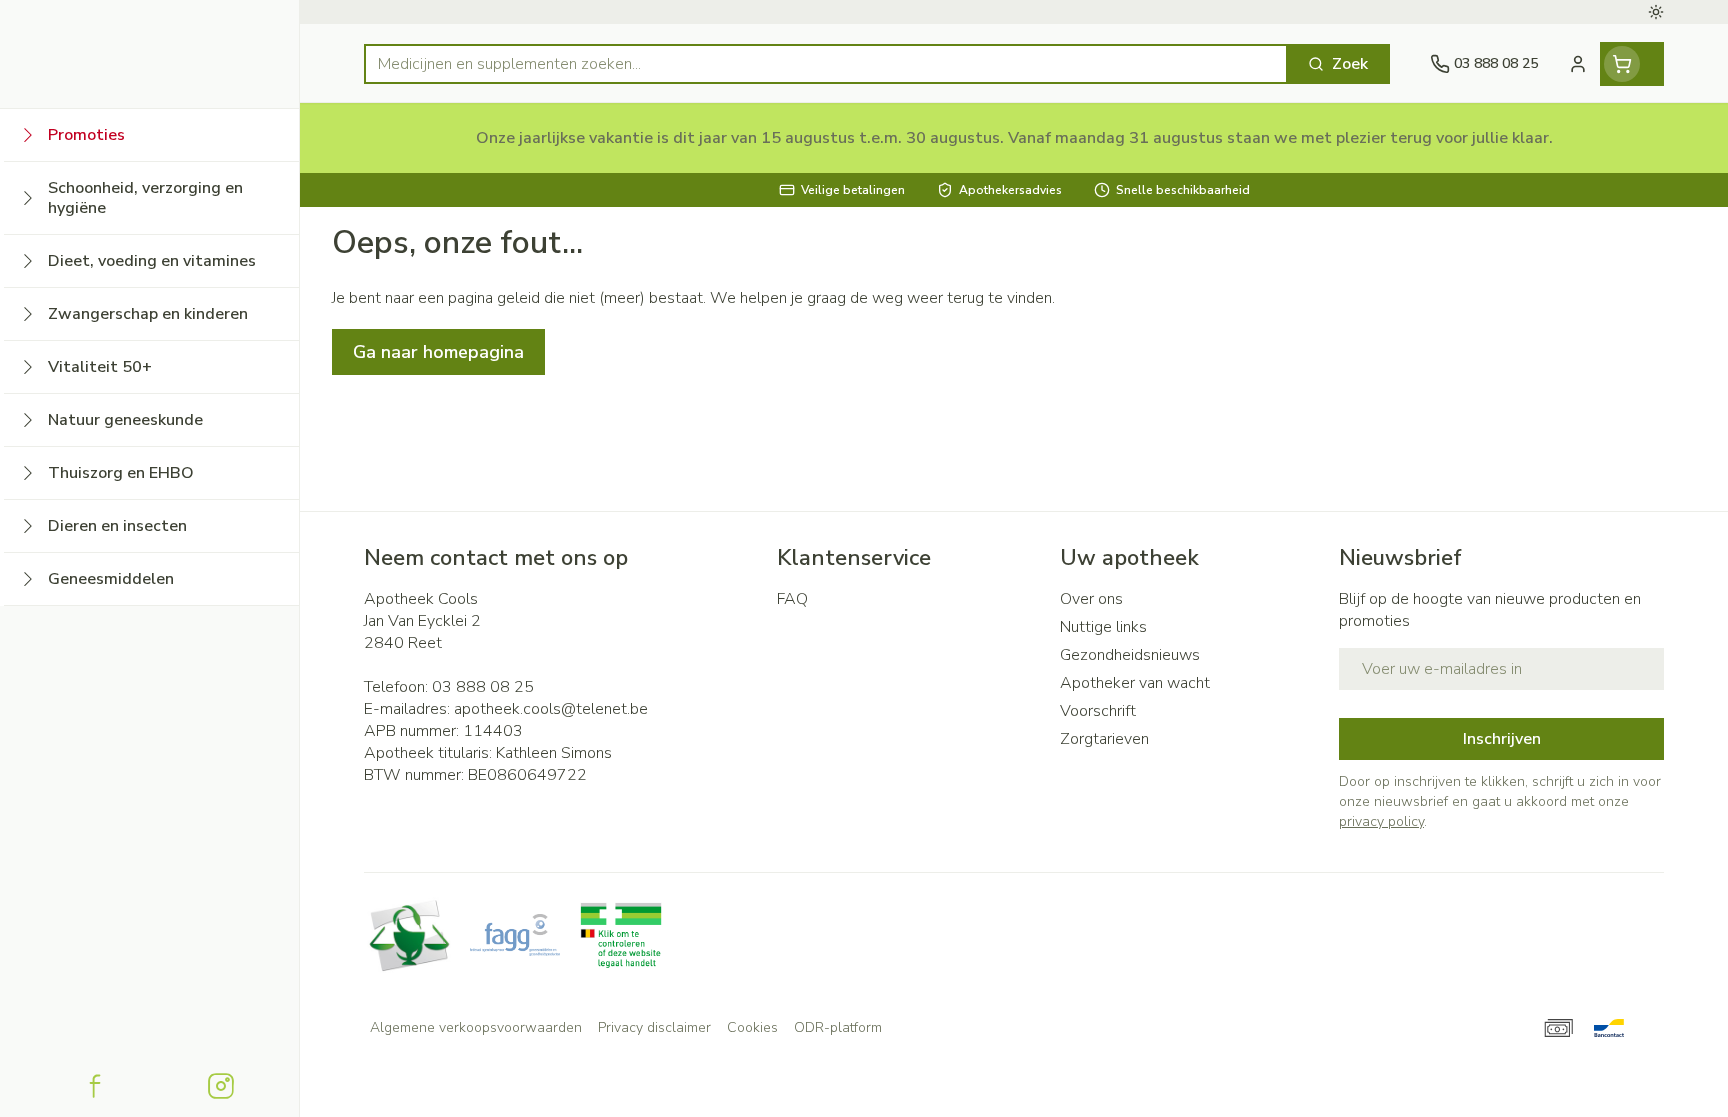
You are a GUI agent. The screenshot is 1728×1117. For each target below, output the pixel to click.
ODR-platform (838, 1027)
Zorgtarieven (1104, 739)
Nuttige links (1103, 627)
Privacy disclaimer (654, 1027)
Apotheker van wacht (1135, 683)
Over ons (1091, 599)
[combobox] (826, 64)
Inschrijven (1502, 739)
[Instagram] (221, 1086)
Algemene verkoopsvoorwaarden (476, 1027)
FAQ (792, 599)
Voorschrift (1098, 711)
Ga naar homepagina (438, 352)
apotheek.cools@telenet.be (551, 709)
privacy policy (1381, 821)
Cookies (752, 1027)
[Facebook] (95, 1086)
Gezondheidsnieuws (1130, 655)
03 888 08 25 (483, 687)
